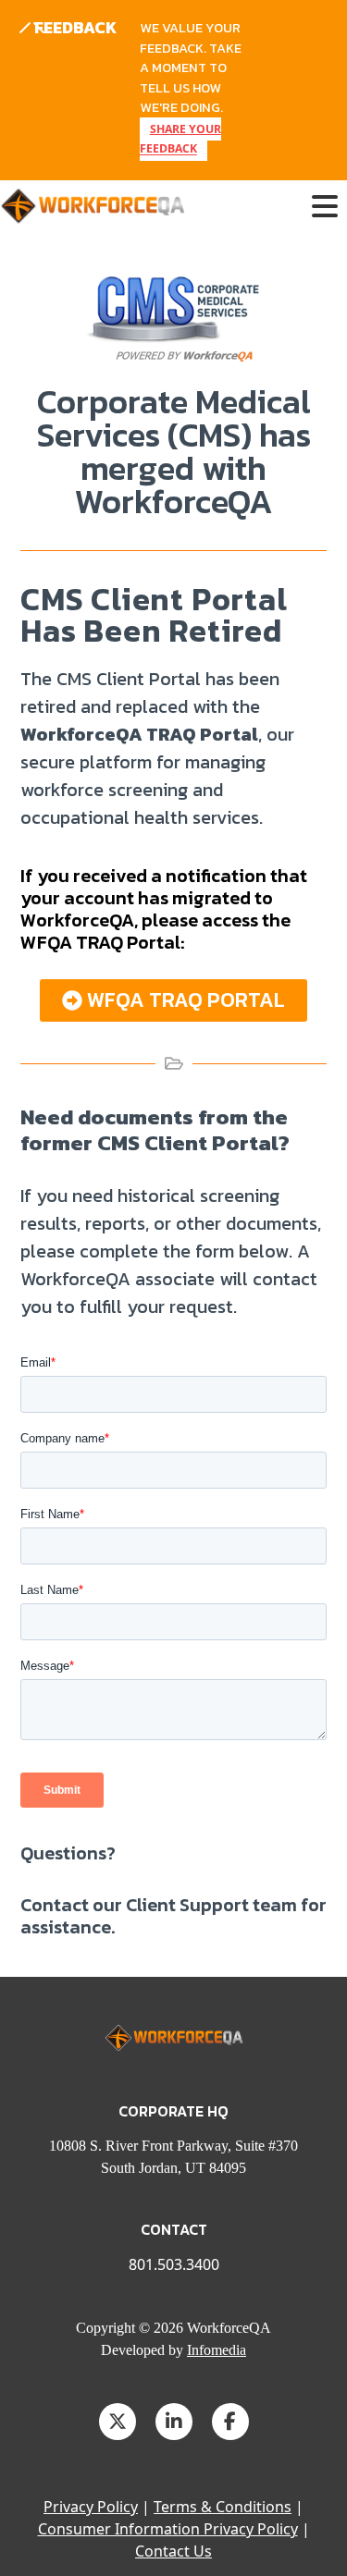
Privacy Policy (91, 2507)
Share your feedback (180, 139)
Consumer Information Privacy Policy (168, 2529)
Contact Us (173, 2551)
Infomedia (217, 2350)
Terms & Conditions (223, 2507)
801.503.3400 (174, 2264)
